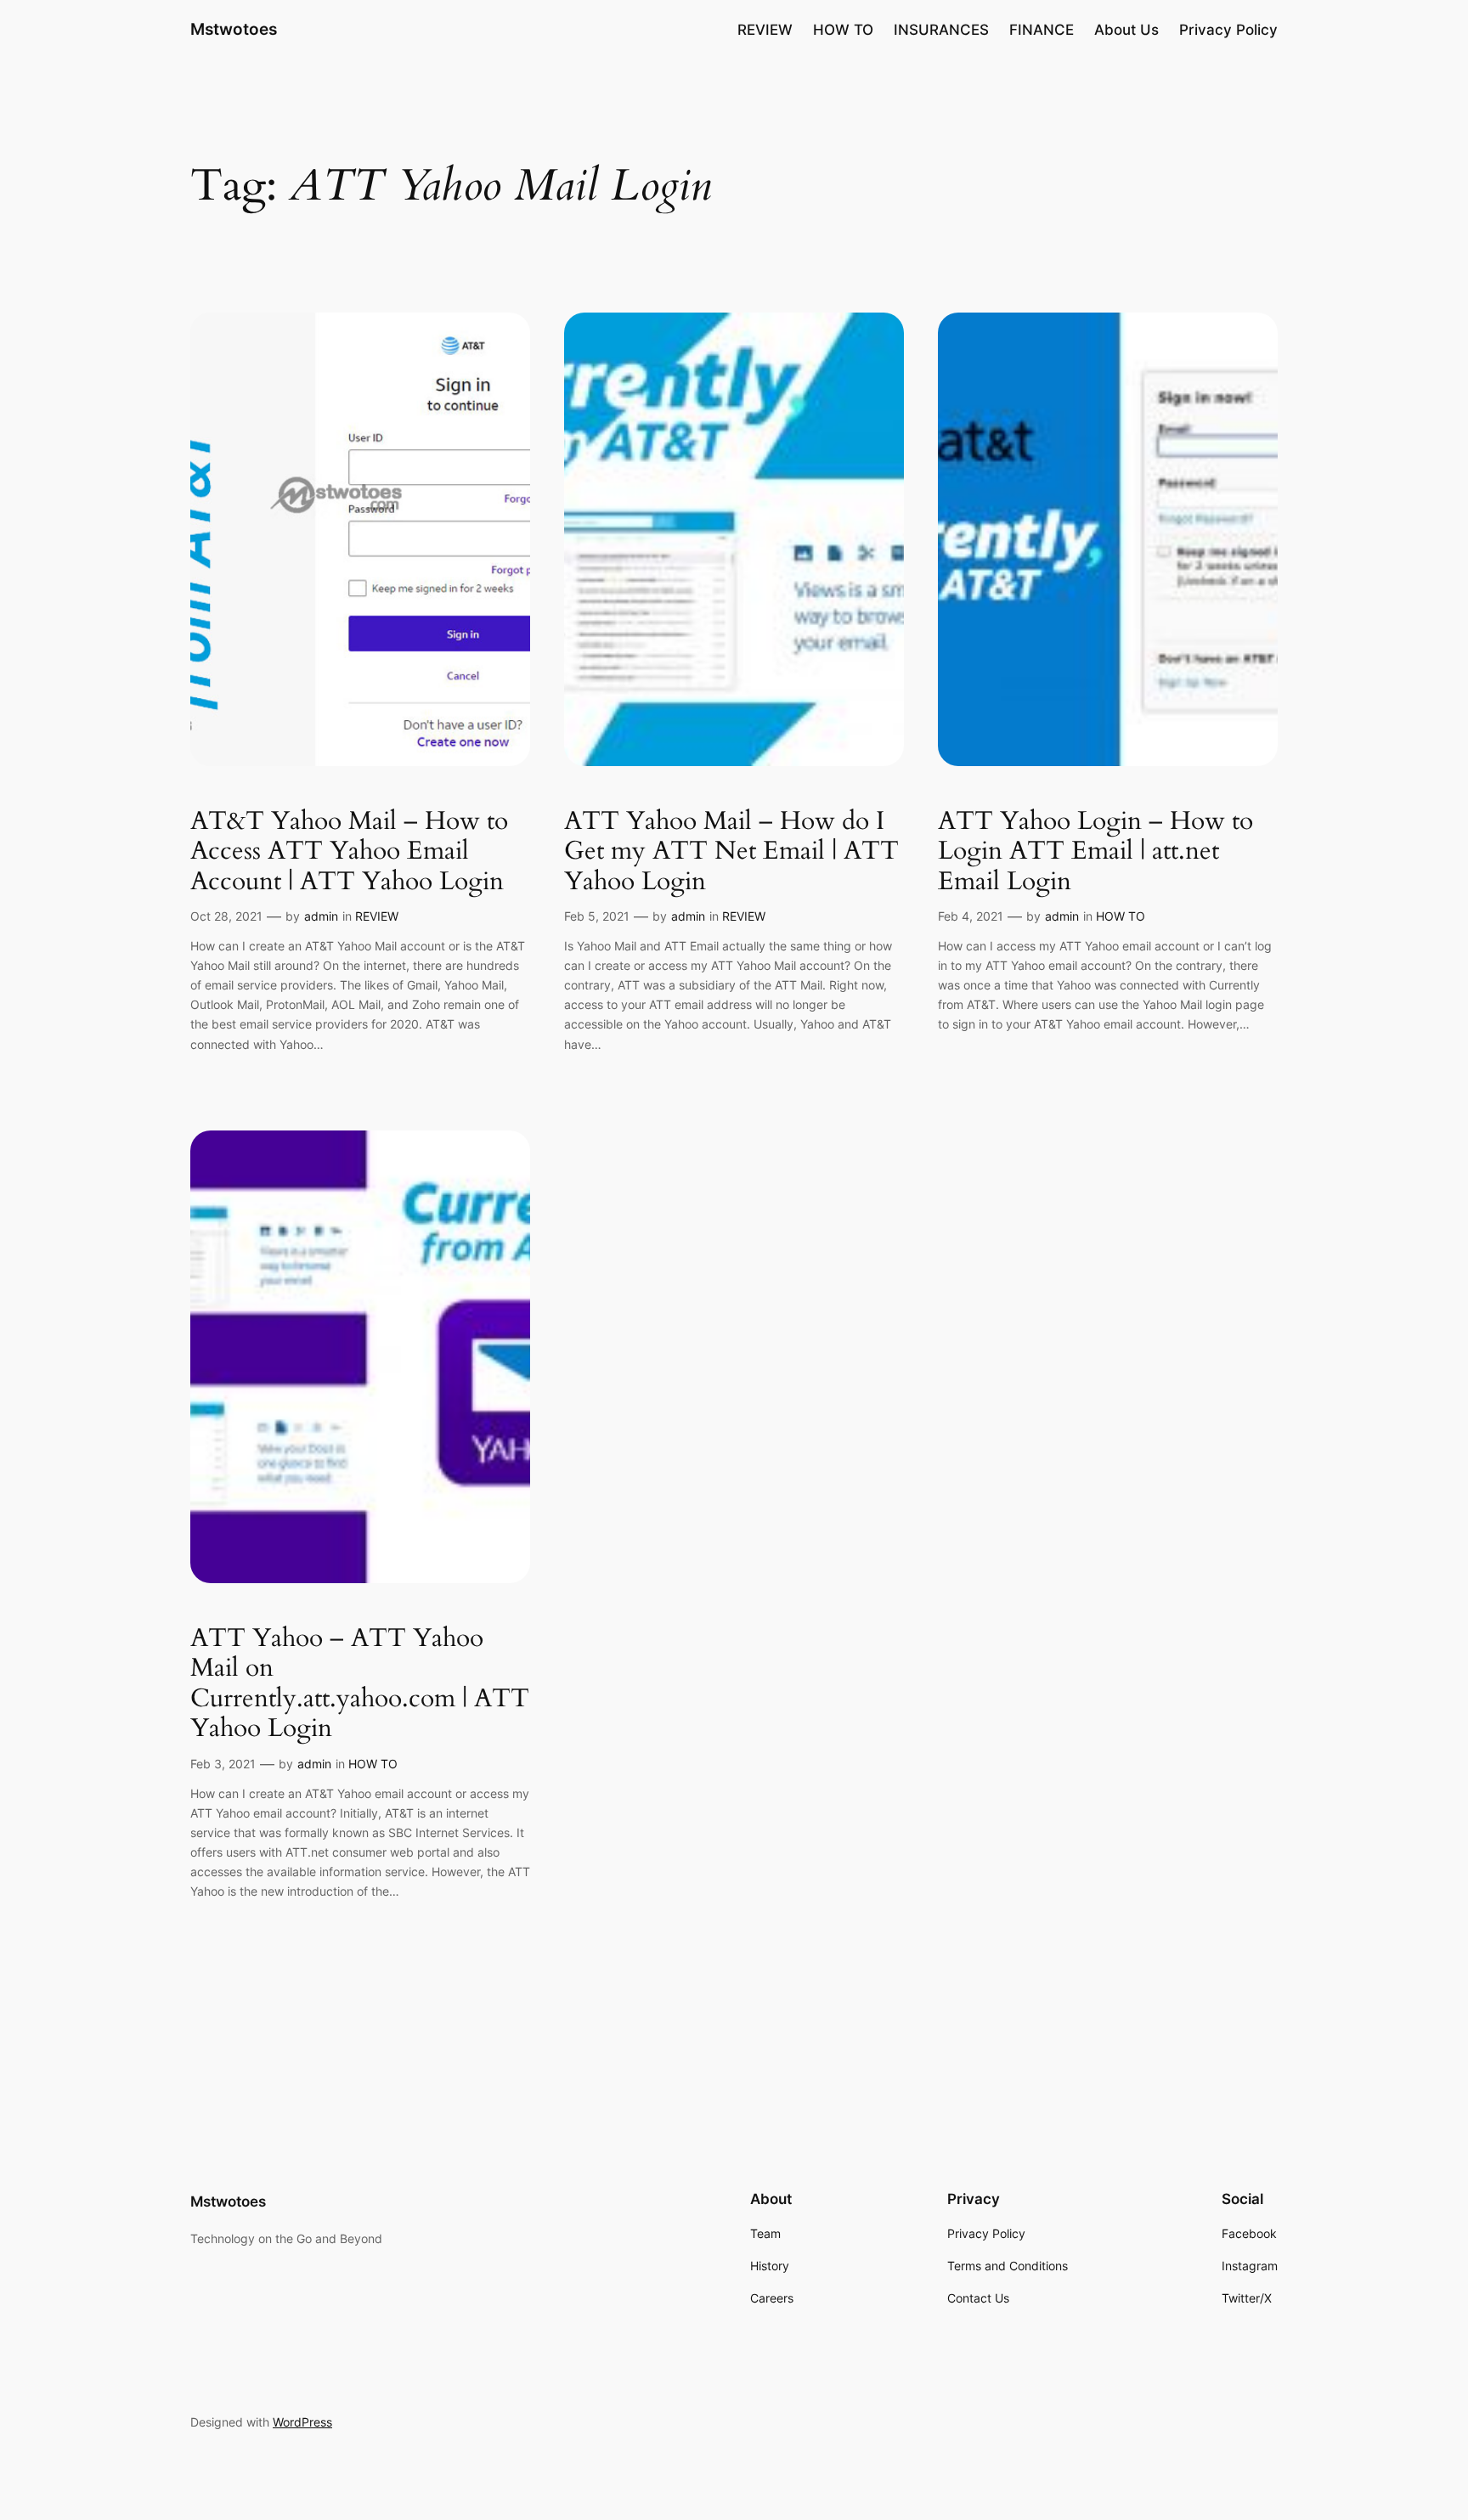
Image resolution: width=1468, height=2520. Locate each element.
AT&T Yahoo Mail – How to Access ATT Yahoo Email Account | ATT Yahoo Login (349, 852)
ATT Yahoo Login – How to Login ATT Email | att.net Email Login (1095, 852)
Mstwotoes (234, 29)
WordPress (302, 2422)
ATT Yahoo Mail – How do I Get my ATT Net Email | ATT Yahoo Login (731, 852)
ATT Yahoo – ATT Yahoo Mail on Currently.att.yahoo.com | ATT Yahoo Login (360, 1684)
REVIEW (377, 916)
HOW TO (1121, 916)
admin (321, 916)
